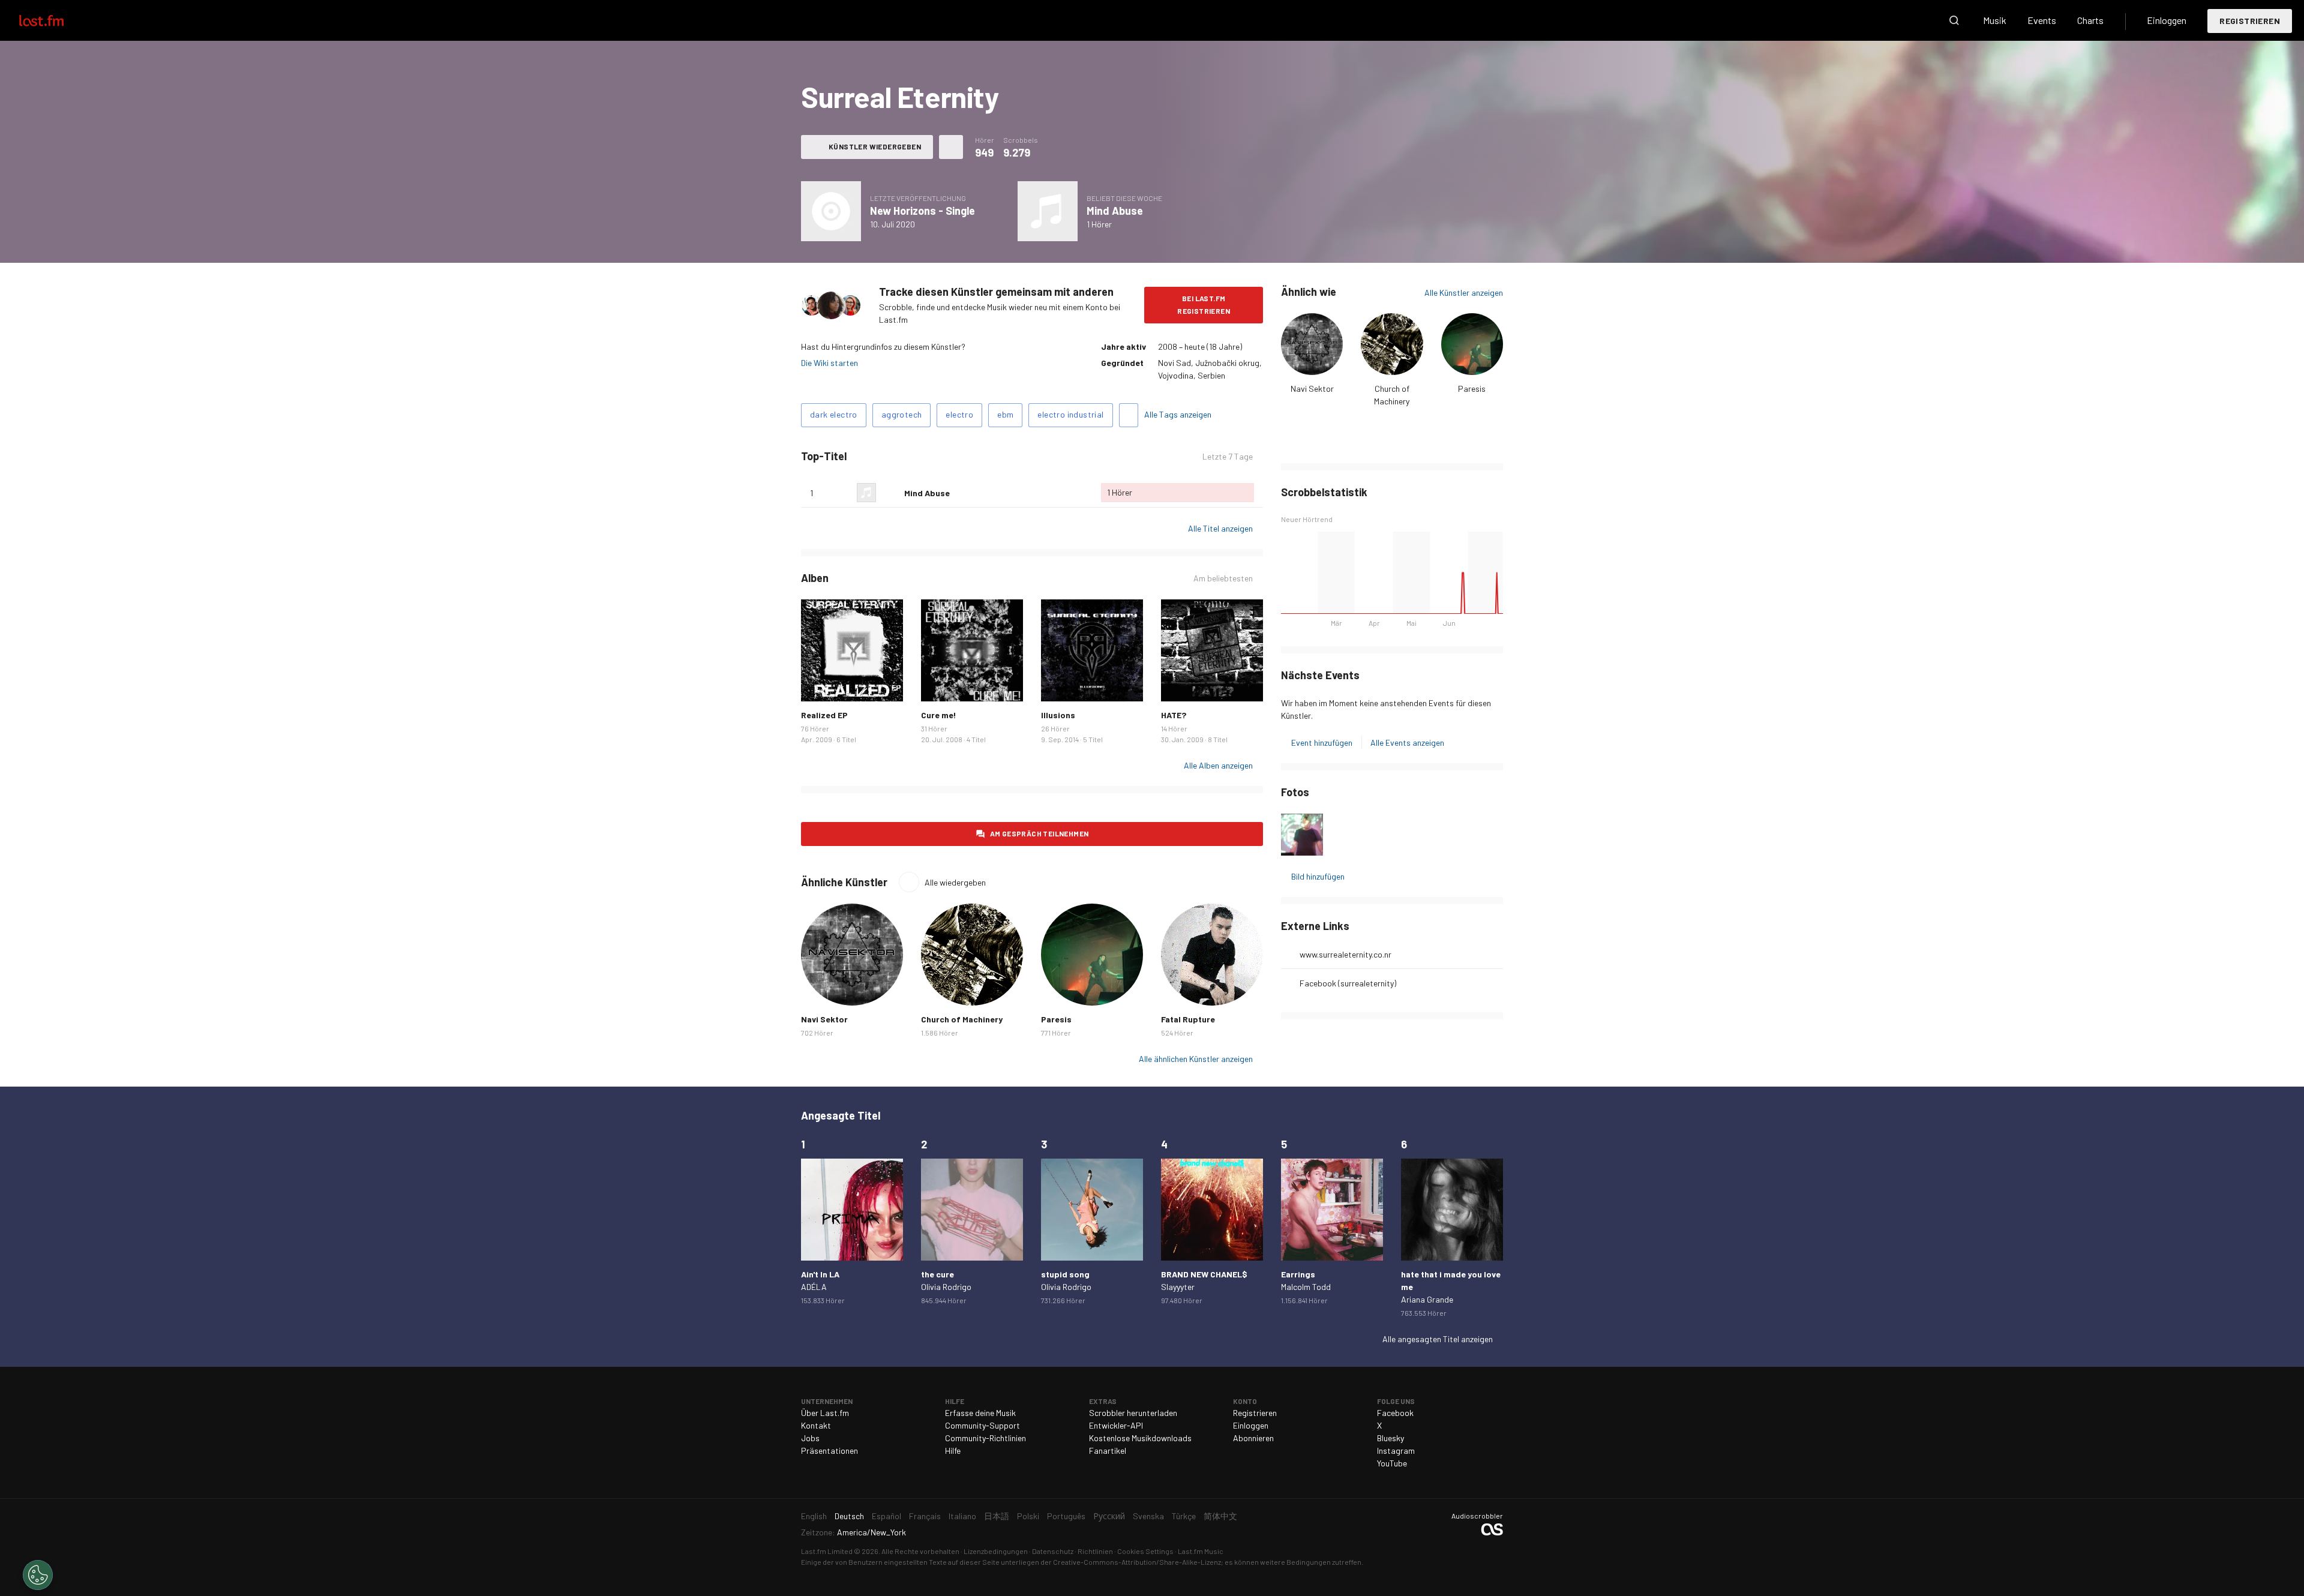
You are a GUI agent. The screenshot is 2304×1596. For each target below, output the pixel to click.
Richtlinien (1095, 1551)
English (814, 1516)
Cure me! (939, 715)
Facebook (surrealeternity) (1348, 983)
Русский (1109, 1516)
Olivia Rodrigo (946, 1287)
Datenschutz (1053, 1551)
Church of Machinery (962, 1019)
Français (925, 1516)
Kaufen (820, 683)
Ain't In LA (820, 1274)
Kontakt (816, 1425)
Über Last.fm (825, 1413)
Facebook (1395, 1413)
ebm (1005, 414)
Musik (1995, 20)
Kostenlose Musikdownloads (1140, 1438)
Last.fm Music (1201, 1551)
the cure (937, 1274)
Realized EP (824, 715)
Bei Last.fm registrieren (1204, 304)
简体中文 (1220, 1516)
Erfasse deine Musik (980, 1413)
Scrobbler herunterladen (1133, 1413)
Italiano (962, 1516)
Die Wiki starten (829, 363)
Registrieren (2250, 21)
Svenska (1148, 1516)
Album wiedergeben (831, 211)
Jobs (810, 1438)
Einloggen (2167, 20)
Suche (1954, 20)
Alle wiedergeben (955, 882)
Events (2042, 20)
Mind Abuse (1115, 211)
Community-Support (982, 1425)
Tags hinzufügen (1129, 415)
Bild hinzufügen (1318, 876)
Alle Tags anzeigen (1178, 414)
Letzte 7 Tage (1228, 457)
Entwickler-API (1116, 1425)
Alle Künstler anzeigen (1464, 292)
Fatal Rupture (1188, 1019)
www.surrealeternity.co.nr (1345, 954)
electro (959, 414)
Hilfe (953, 1450)
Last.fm (55, 20)
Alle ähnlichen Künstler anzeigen (1196, 1059)
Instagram (1396, 1450)
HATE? (1174, 715)
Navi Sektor (1312, 388)
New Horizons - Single (922, 211)
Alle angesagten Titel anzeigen (1438, 1339)
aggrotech (902, 414)
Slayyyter (1178, 1287)
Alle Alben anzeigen (1218, 765)
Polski (1028, 1516)
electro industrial (1070, 414)
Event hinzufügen (1322, 742)
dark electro (834, 414)
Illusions (1058, 715)
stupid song (1065, 1274)
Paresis (1472, 388)
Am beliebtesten (1223, 578)
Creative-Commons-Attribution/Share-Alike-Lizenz (1137, 1562)
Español (886, 1516)
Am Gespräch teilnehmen (1039, 833)
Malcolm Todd (1306, 1287)
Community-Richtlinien (985, 1438)
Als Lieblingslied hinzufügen (890, 493)
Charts (2090, 20)
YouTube (1392, 1463)
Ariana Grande (1427, 1299)
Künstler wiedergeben (875, 146)
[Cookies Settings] (38, 1575)
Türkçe (1184, 1516)
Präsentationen (829, 1450)
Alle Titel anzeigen (1220, 528)
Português (1066, 1516)
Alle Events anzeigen (1407, 742)
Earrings (1298, 1274)
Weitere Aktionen (951, 147)
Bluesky (1390, 1438)
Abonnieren (1253, 1438)
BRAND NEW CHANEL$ (1204, 1274)
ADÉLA (814, 1287)
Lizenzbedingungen (996, 1551)
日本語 (997, 1516)
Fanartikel (1108, 1450)
